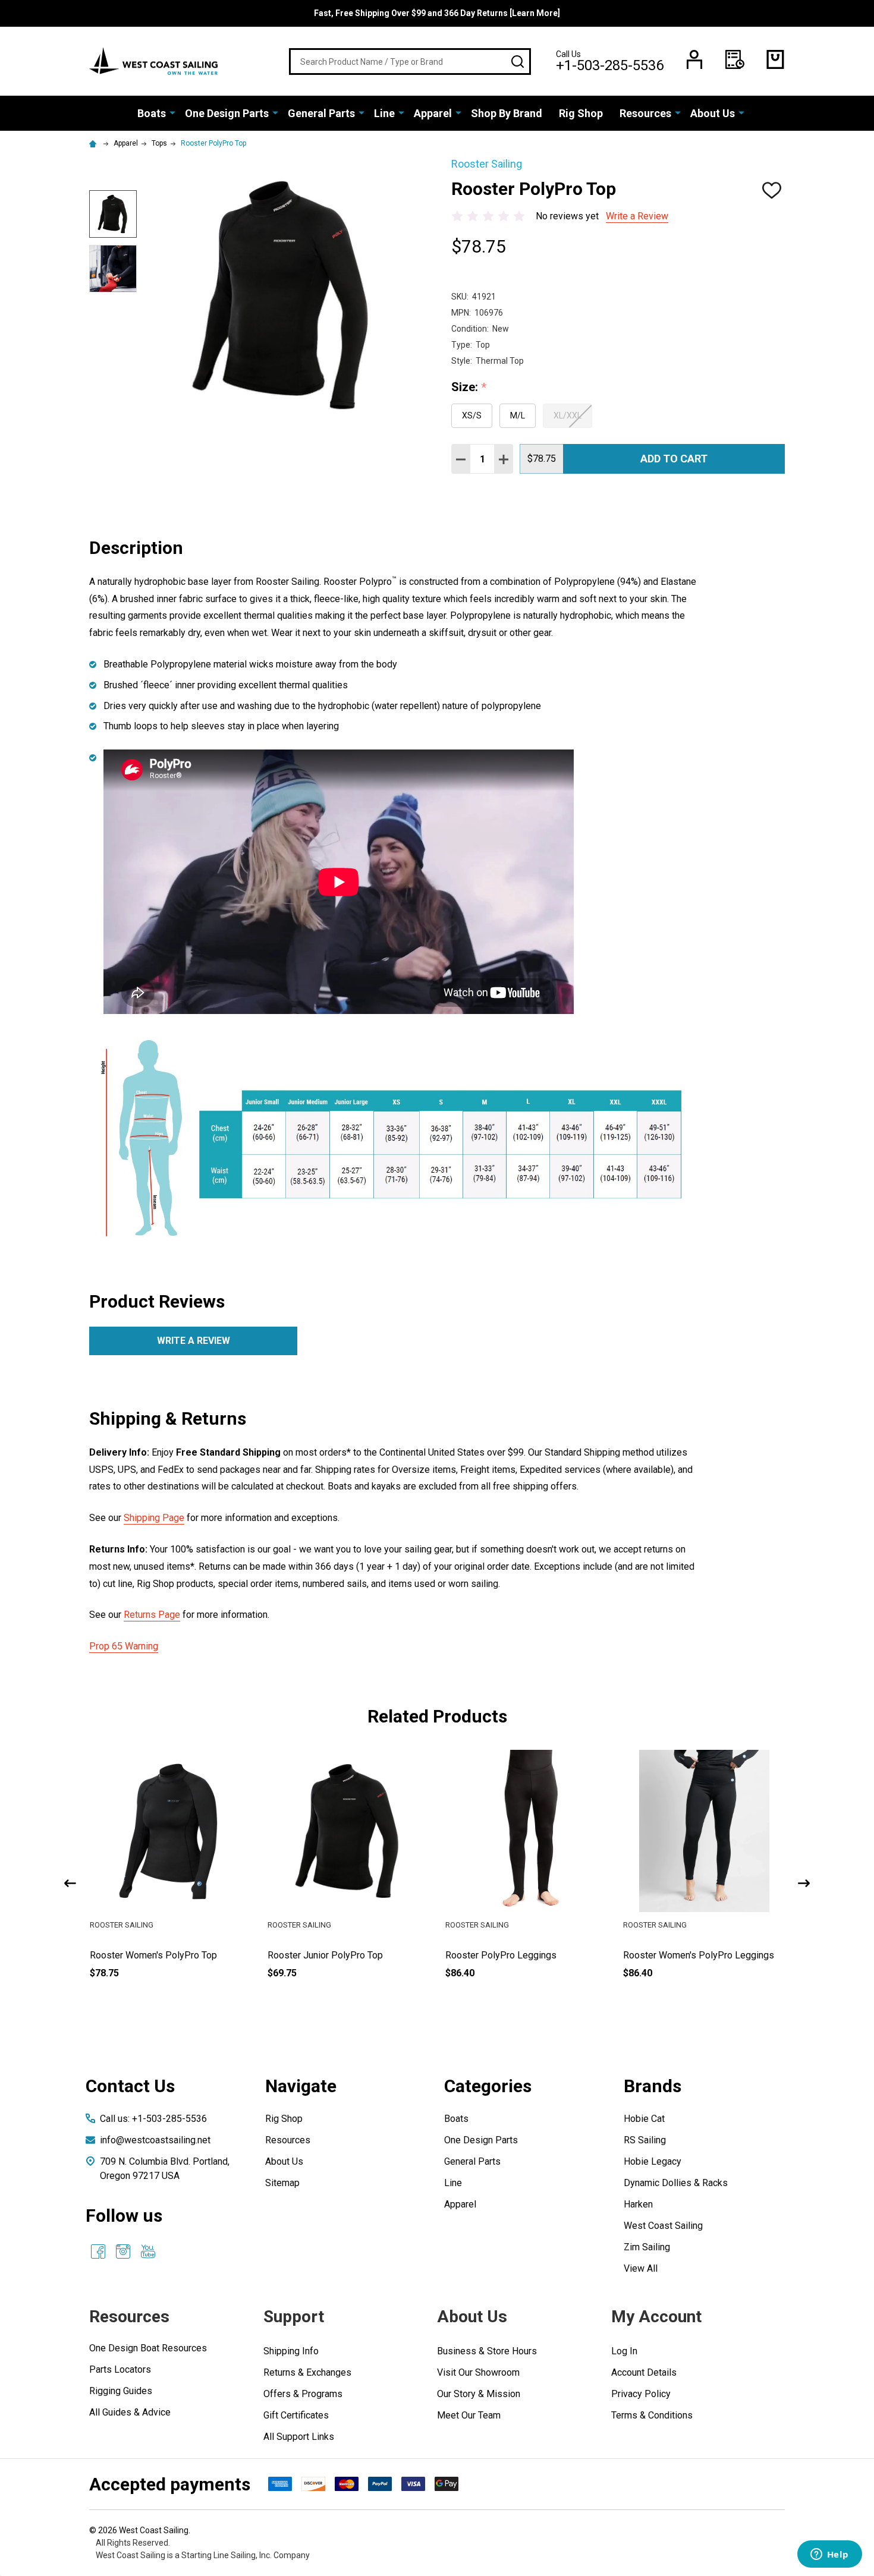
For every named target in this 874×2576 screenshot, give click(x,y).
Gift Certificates (296, 2415)
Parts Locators (120, 2369)
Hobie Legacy (653, 2161)
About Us (713, 113)
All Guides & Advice (130, 2412)
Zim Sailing (647, 2247)
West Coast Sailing (663, 2226)
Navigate (301, 2086)
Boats (152, 113)
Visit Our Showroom (478, 2372)
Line (384, 113)
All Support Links (299, 2437)
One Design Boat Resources (148, 2348)
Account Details (644, 2372)
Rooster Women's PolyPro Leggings (699, 1955)
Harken (638, 2204)
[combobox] (410, 62)
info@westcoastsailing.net (155, 2140)
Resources (645, 113)
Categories (488, 2086)
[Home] (95, 143)
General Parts (321, 113)
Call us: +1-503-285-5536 (153, 2119)
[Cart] (775, 59)
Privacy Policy (641, 2394)
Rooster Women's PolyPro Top (153, 1955)
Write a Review (637, 216)
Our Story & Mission (479, 2394)
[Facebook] (98, 2251)
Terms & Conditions (652, 2415)
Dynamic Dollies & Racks (676, 2183)
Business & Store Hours (487, 2351)
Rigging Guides (121, 2391)
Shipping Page (154, 1518)
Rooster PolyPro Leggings (501, 1955)
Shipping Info (291, 2351)
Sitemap (282, 2183)
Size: (469, 388)
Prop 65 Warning (124, 1646)
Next (804, 1883)
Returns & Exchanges (307, 2372)
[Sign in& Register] (694, 59)
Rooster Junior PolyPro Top (325, 1955)
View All (641, 2268)
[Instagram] (123, 2251)
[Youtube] (148, 2251)
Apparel (433, 113)
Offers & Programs (303, 2394)
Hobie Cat (644, 2119)
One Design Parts (227, 113)
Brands (653, 2086)
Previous (70, 1883)
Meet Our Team (469, 2415)
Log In (624, 2351)
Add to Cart (674, 459)
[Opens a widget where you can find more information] (829, 2555)
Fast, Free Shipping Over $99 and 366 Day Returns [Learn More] (437, 13)
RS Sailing (645, 2140)
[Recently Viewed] (735, 59)
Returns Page (152, 1615)
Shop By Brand (507, 113)
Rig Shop (581, 113)
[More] (172, 112)
